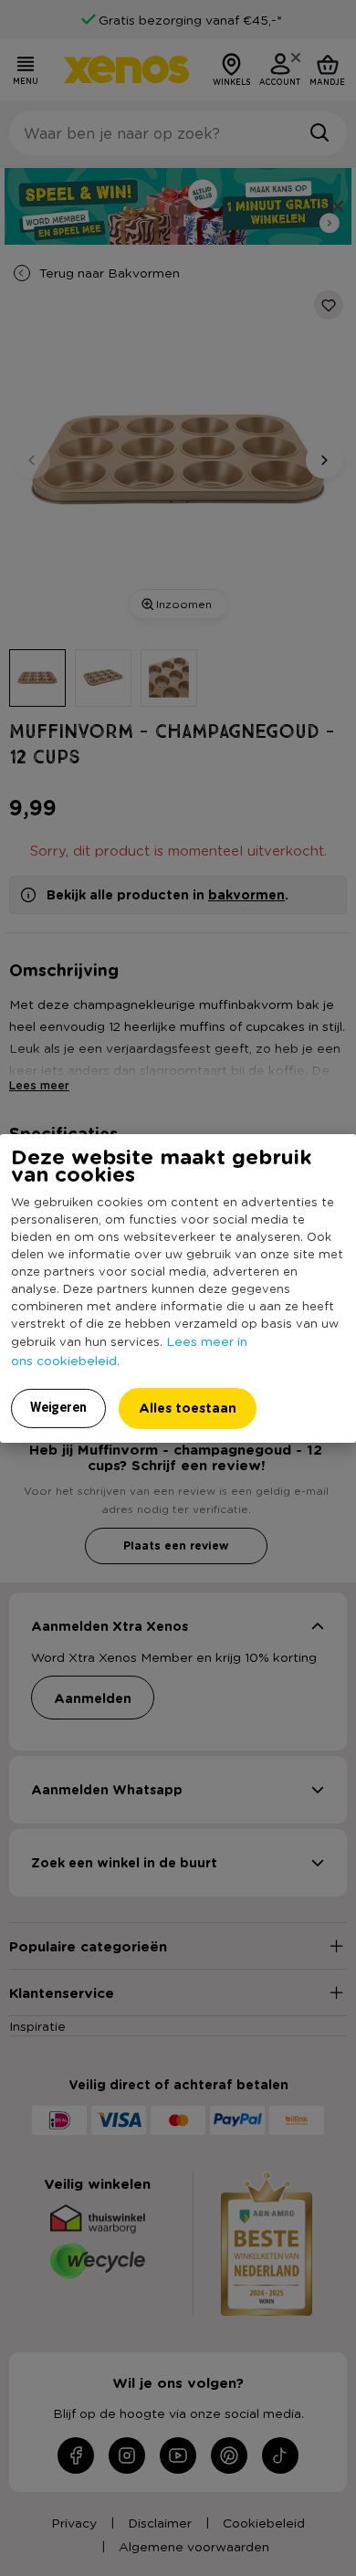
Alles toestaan (188, 1408)
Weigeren (58, 1407)
